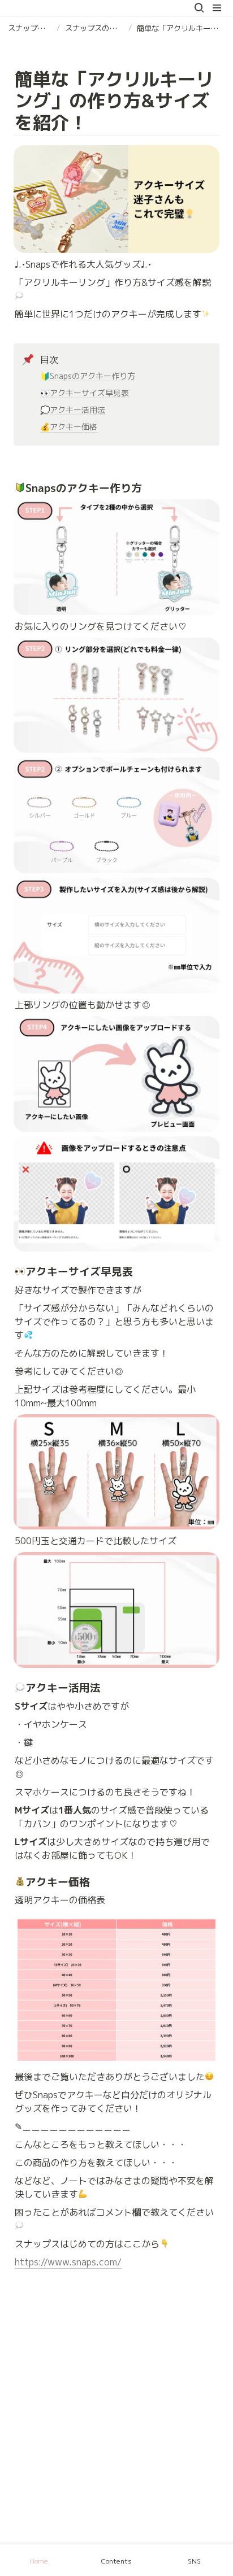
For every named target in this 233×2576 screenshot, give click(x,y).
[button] (199, 8)
